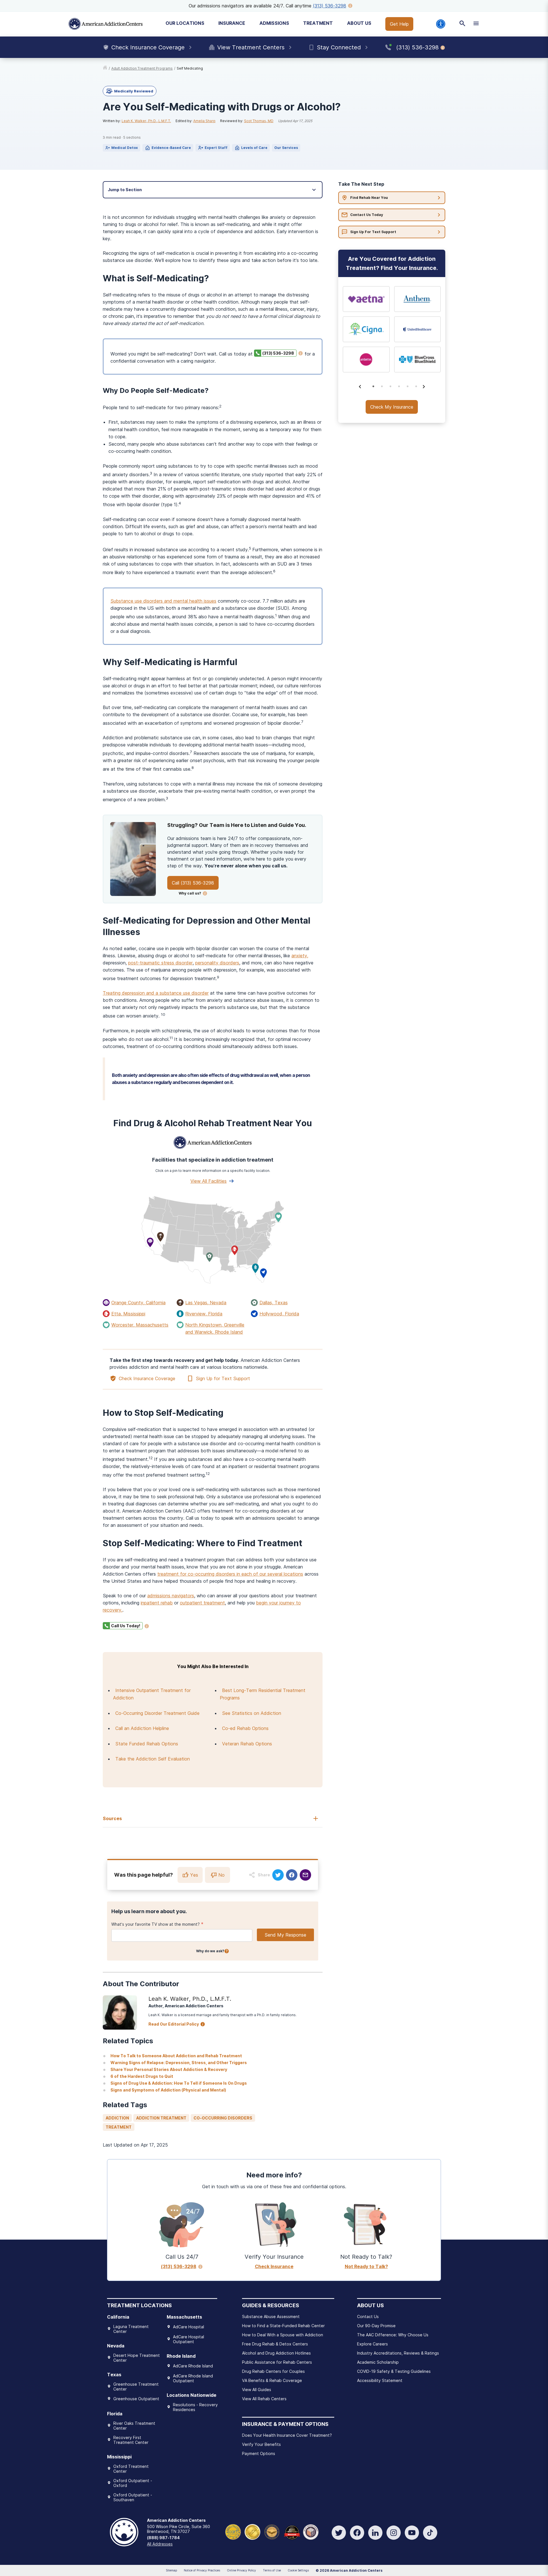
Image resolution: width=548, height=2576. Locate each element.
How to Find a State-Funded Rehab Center (283, 2326)
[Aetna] (366, 299)
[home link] (105, 68)
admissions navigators (171, 1596)
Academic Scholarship (378, 2362)
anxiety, (300, 956)
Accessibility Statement (380, 2380)
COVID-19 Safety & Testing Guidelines (394, 2371)
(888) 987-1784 (163, 2538)
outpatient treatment (202, 1603)
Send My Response (285, 1935)
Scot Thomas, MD (259, 121)
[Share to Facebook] (292, 1875)
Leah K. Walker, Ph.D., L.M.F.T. (146, 121)
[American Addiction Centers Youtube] (412, 2533)
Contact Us (368, 2316)
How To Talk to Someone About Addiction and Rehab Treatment (176, 2056)
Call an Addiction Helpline (142, 1728)
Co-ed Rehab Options (245, 1728)
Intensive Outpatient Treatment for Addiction (152, 1694)
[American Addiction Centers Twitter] (339, 2533)
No (221, 1875)
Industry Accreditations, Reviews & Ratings (398, 2353)
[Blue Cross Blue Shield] (418, 360)
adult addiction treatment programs (142, 68)
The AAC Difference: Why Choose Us (393, 2335)
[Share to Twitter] (278, 1875)
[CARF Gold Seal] (233, 2531)
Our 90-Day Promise (376, 2326)
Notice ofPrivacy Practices (202, 2570)
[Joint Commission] (252, 2531)
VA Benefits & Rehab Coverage (272, 2380)
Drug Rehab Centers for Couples (273, 2371)
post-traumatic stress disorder (160, 963)
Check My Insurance (392, 407)
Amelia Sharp (204, 121)
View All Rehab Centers (264, 2399)
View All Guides (257, 2390)
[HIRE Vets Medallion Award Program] (272, 2531)
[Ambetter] (366, 360)
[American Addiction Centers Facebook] (357, 2533)
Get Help (399, 24)
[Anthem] (418, 299)
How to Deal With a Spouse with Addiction (283, 2335)
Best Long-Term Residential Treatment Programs (263, 1694)
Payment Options (259, 2453)
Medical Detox (125, 148)
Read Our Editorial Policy (174, 2024)
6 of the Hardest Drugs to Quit (142, 2076)
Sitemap (171, 2570)
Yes (194, 1875)
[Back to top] (9, 2545)
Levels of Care (254, 148)
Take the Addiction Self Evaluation (153, 1759)
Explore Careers (372, 2344)
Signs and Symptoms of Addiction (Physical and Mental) (168, 2090)
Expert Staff (216, 148)
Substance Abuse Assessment (271, 2316)
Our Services (286, 148)
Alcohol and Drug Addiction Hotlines (276, 2353)
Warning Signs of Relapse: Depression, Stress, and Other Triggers (179, 2063)
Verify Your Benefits (261, 2444)
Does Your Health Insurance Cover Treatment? (287, 2435)
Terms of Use (272, 2570)
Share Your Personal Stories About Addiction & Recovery (169, 2069)
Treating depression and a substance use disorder (156, 993)
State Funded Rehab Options (147, 1744)
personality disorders (217, 963)
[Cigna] (366, 329)
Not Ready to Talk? (366, 2266)
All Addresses (160, 2544)
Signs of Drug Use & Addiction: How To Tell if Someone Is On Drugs (179, 2083)
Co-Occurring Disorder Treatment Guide (157, 1713)
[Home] (106, 24)
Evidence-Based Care (171, 148)
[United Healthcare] (418, 329)
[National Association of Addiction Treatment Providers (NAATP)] (311, 2531)
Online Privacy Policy (241, 2570)
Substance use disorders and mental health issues (163, 601)
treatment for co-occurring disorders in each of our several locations (230, 1574)
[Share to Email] (305, 1875)
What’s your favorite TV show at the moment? (156, 1924)
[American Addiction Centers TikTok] (430, 2533)
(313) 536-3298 (330, 6)
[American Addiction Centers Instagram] (394, 2533)
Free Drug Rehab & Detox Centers (275, 2344)
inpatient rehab (157, 1603)
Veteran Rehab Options (247, 1744)
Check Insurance (274, 2266)
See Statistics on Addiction (252, 1713)
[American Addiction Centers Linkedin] (375, 2533)
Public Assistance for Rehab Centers (277, 2362)
